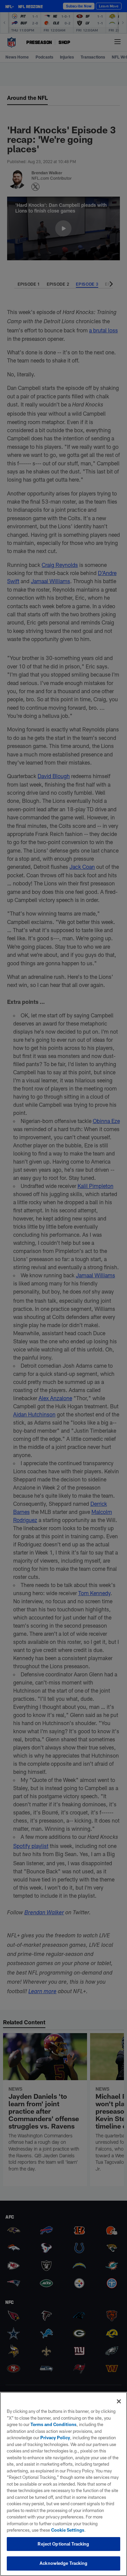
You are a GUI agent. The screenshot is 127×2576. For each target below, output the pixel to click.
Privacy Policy (55, 2438)
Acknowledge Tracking (63, 2563)
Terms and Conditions (54, 2424)
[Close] (119, 2401)
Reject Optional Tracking (63, 2544)
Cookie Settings (68, 2530)
